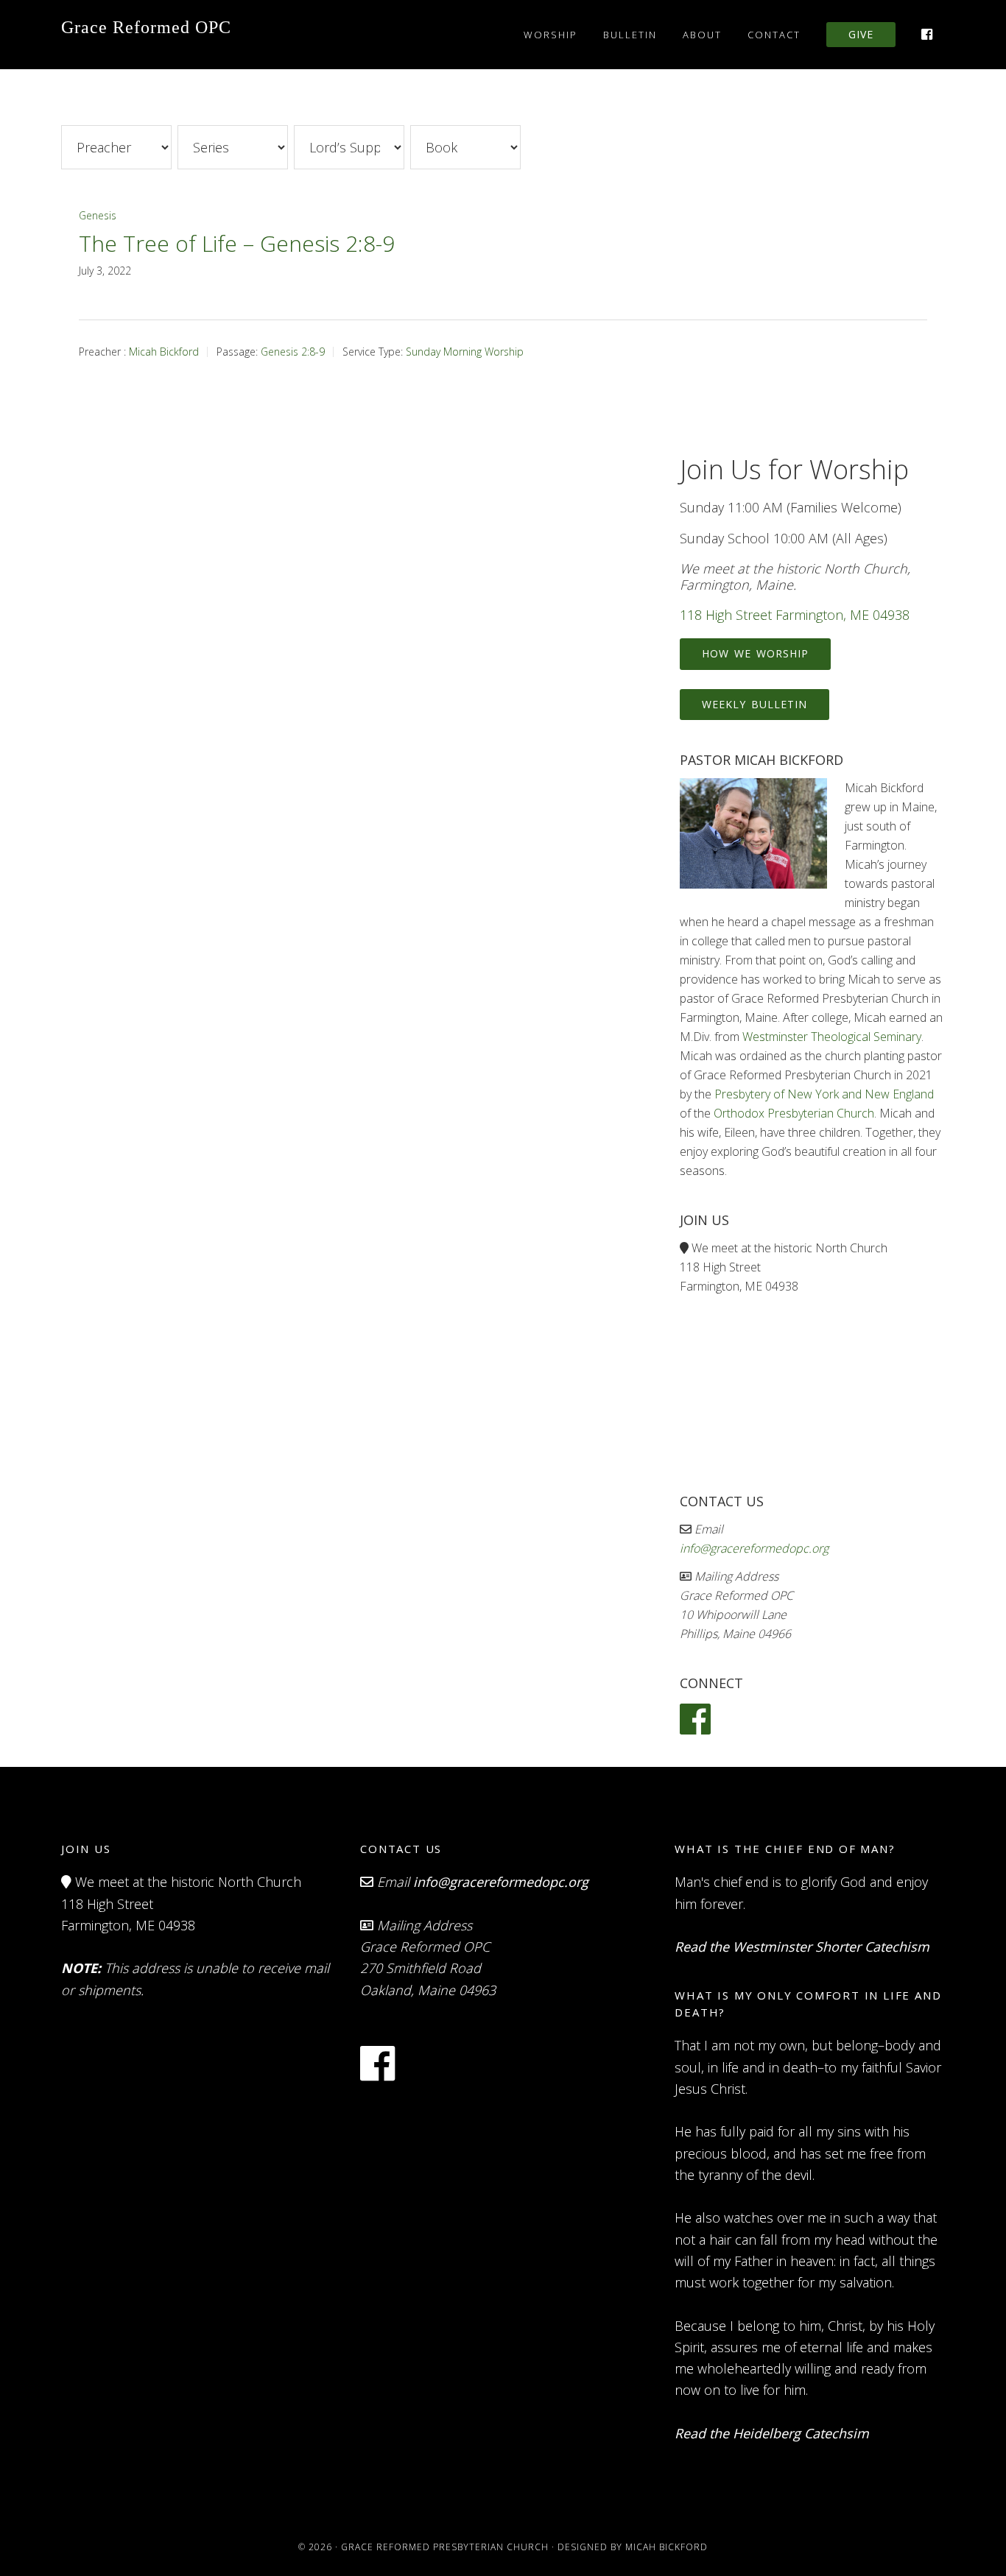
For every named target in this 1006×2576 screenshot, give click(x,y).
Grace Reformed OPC (146, 27)
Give (861, 34)
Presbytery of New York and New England (824, 1094)
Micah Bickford (164, 352)
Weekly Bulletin (754, 704)
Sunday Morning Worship (465, 352)
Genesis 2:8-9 (293, 352)
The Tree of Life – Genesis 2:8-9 (237, 243)
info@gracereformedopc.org (754, 1548)
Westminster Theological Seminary (832, 1037)
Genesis (98, 215)
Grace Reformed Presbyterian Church (445, 2547)
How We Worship (755, 653)
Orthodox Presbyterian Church (794, 1113)
